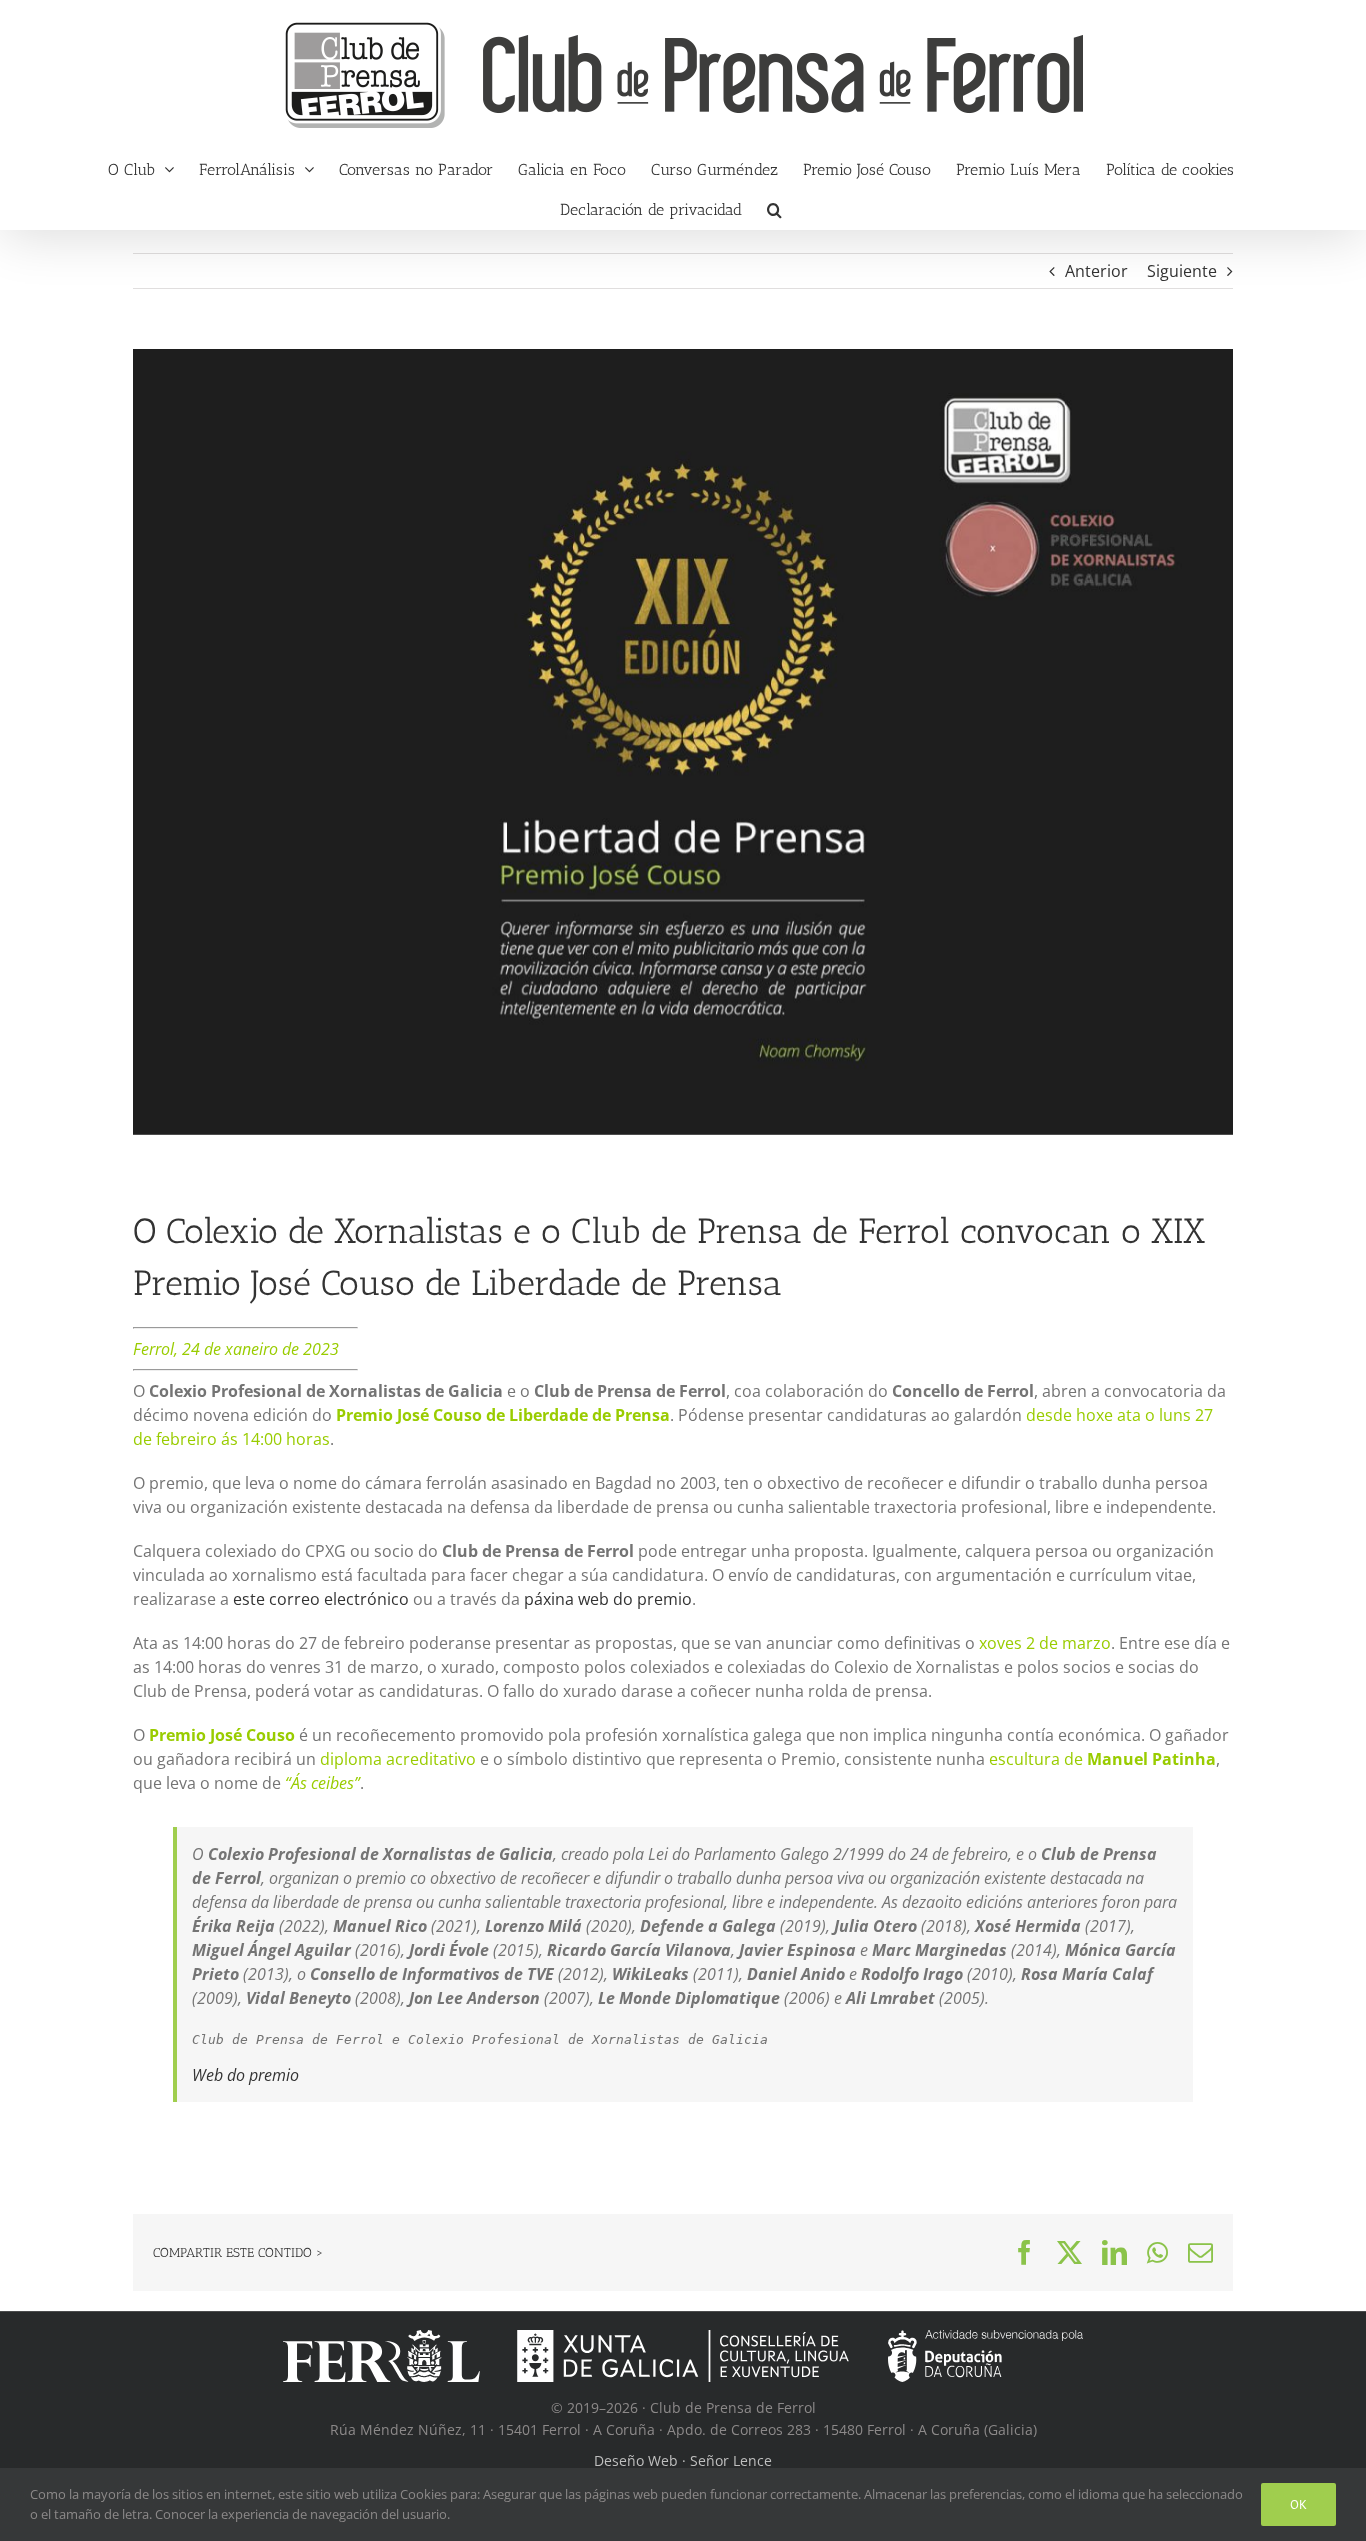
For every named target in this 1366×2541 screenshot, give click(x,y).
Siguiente (1182, 271)
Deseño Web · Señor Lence (683, 2460)
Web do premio (245, 2075)
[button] (774, 209)
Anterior (1096, 271)
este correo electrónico (321, 1599)
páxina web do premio (608, 1599)
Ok (1298, 2504)
